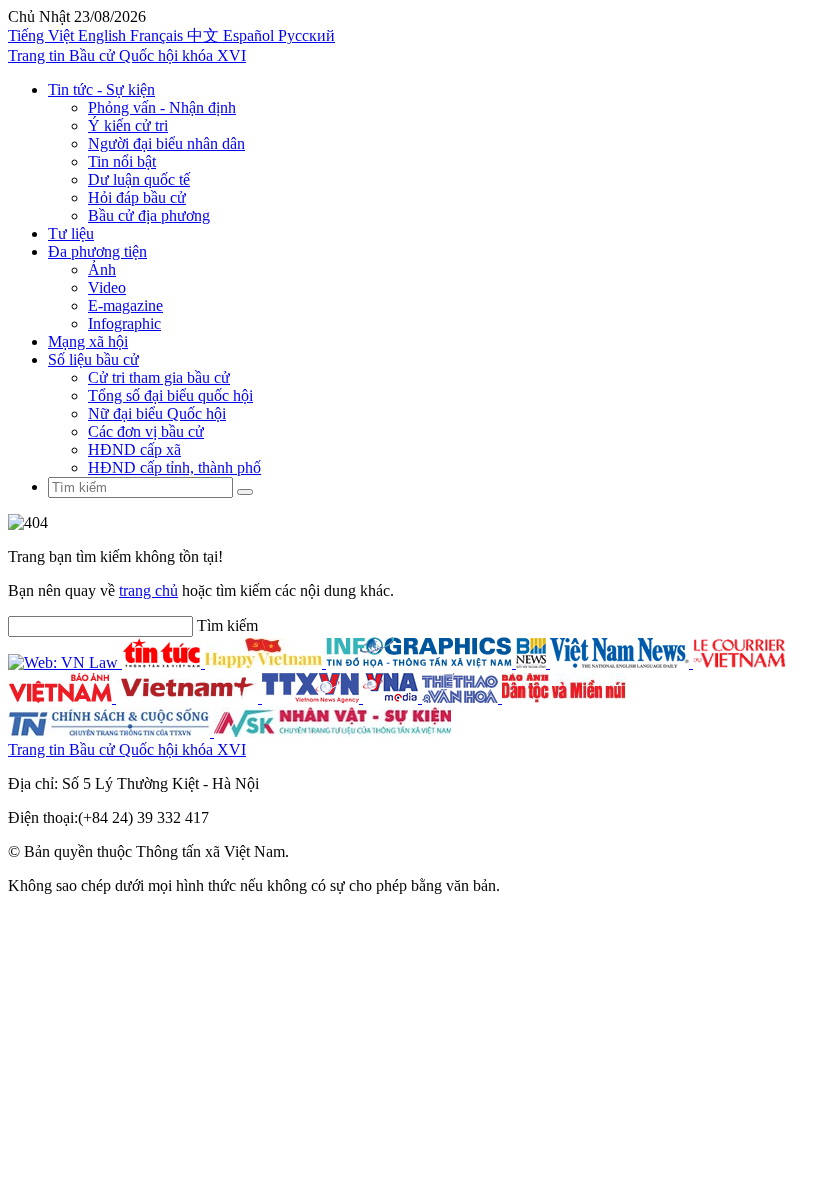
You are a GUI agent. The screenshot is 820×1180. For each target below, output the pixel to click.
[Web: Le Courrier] (739, 662)
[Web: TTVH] (462, 697)
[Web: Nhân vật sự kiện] (332, 731)
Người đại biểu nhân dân (166, 143)
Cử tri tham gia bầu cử (159, 377)
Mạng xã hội (88, 341)
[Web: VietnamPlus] (189, 697)
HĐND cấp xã (134, 449)
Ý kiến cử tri (128, 125)
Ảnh (102, 269)
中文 (205, 35)
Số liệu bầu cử (93, 359)
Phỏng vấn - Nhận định (162, 107)
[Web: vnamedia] (392, 697)
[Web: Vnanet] (312, 697)
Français (158, 35)
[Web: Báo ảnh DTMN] (564, 697)
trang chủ (148, 590)
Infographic (124, 323)
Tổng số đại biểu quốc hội (170, 395)
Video (107, 287)
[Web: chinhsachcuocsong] (111, 731)
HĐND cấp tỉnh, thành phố (174, 467)
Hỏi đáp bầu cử (137, 197)
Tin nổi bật (122, 161)
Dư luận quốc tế (139, 179)
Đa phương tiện (97, 251)
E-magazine (125, 305)
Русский (306, 35)
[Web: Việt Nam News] (621, 662)
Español (250, 35)
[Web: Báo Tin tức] (163, 662)
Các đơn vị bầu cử (146, 431)
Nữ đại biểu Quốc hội (157, 413)
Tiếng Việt (43, 35)
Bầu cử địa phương (149, 215)
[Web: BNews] (533, 662)
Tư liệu (71, 233)
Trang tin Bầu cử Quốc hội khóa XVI (127, 55)
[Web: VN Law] (65, 662)
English (104, 35)
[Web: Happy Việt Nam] (265, 662)
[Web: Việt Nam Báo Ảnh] (62, 697)
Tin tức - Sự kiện (101, 89)
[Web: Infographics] (421, 662)
